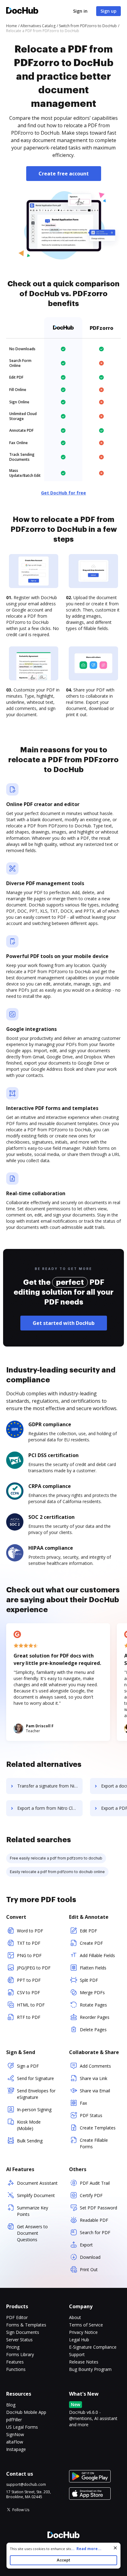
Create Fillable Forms (94, 2143)
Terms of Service (86, 2325)
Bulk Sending (30, 2141)
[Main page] (22, 11)
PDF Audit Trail (95, 2183)
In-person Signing (34, 2110)
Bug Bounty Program (90, 2369)
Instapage (16, 2449)
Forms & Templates (26, 2325)
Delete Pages (93, 2030)
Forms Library (20, 2354)
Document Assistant (37, 2183)
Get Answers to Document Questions (32, 2233)
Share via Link (94, 2078)
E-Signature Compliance (93, 2347)
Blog (11, 2405)
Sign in (80, 11)
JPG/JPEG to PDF (34, 1968)
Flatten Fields (93, 1968)
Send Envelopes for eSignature (36, 2094)
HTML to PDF (31, 2005)
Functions (16, 2369)
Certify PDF (91, 2195)
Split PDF (89, 1980)
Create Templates (98, 2128)
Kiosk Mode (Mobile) (29, 2125)
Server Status (19, 2340)
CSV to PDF (29, 1992)
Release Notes (84, 2362)
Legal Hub (79, 2340)
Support (77, 2354)
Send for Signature (35, 2078)
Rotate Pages (93, 2005)
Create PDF (91, 1943)
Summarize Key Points (33, 2211)
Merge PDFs (92, 1992)
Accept (63, 2560)
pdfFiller (14, 2420)
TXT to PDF (29, 1943)
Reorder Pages (95, 2017)
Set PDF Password (98, 2208)
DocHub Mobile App (26, 2412)
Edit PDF (88, 1931)
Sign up (109, 11)
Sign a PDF (28, 2066)
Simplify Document (36, 2195)
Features (15, 2362)
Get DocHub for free (63, 493)
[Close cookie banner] (115, 2548)
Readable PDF (94, 2220)
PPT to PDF (29, 1980)
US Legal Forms (22, 2427)
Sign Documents (23, 2332)
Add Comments (95, 2066)
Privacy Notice (83, 2332)
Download (90, 2257)
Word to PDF (30, 1931)
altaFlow (15, 2442)
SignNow (15, 2434)
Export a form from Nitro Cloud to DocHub (50, 1808)
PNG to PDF (29, 1955)
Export (86, 2245)
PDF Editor (17, 2317)
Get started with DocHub (64, 1323)
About (75, 2317)
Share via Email (95, 2091)
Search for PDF (95, 2232)
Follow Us (21, 2510)
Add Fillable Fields (97, 1955)
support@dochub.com (26, 2485)
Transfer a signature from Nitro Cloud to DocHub (50, 1786)
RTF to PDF (29, 2017)
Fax (83, 2103)
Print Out (89, 2269)
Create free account (64, 174)
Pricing (13, 2347)
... (86, 2549)
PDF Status (91, 2115)
